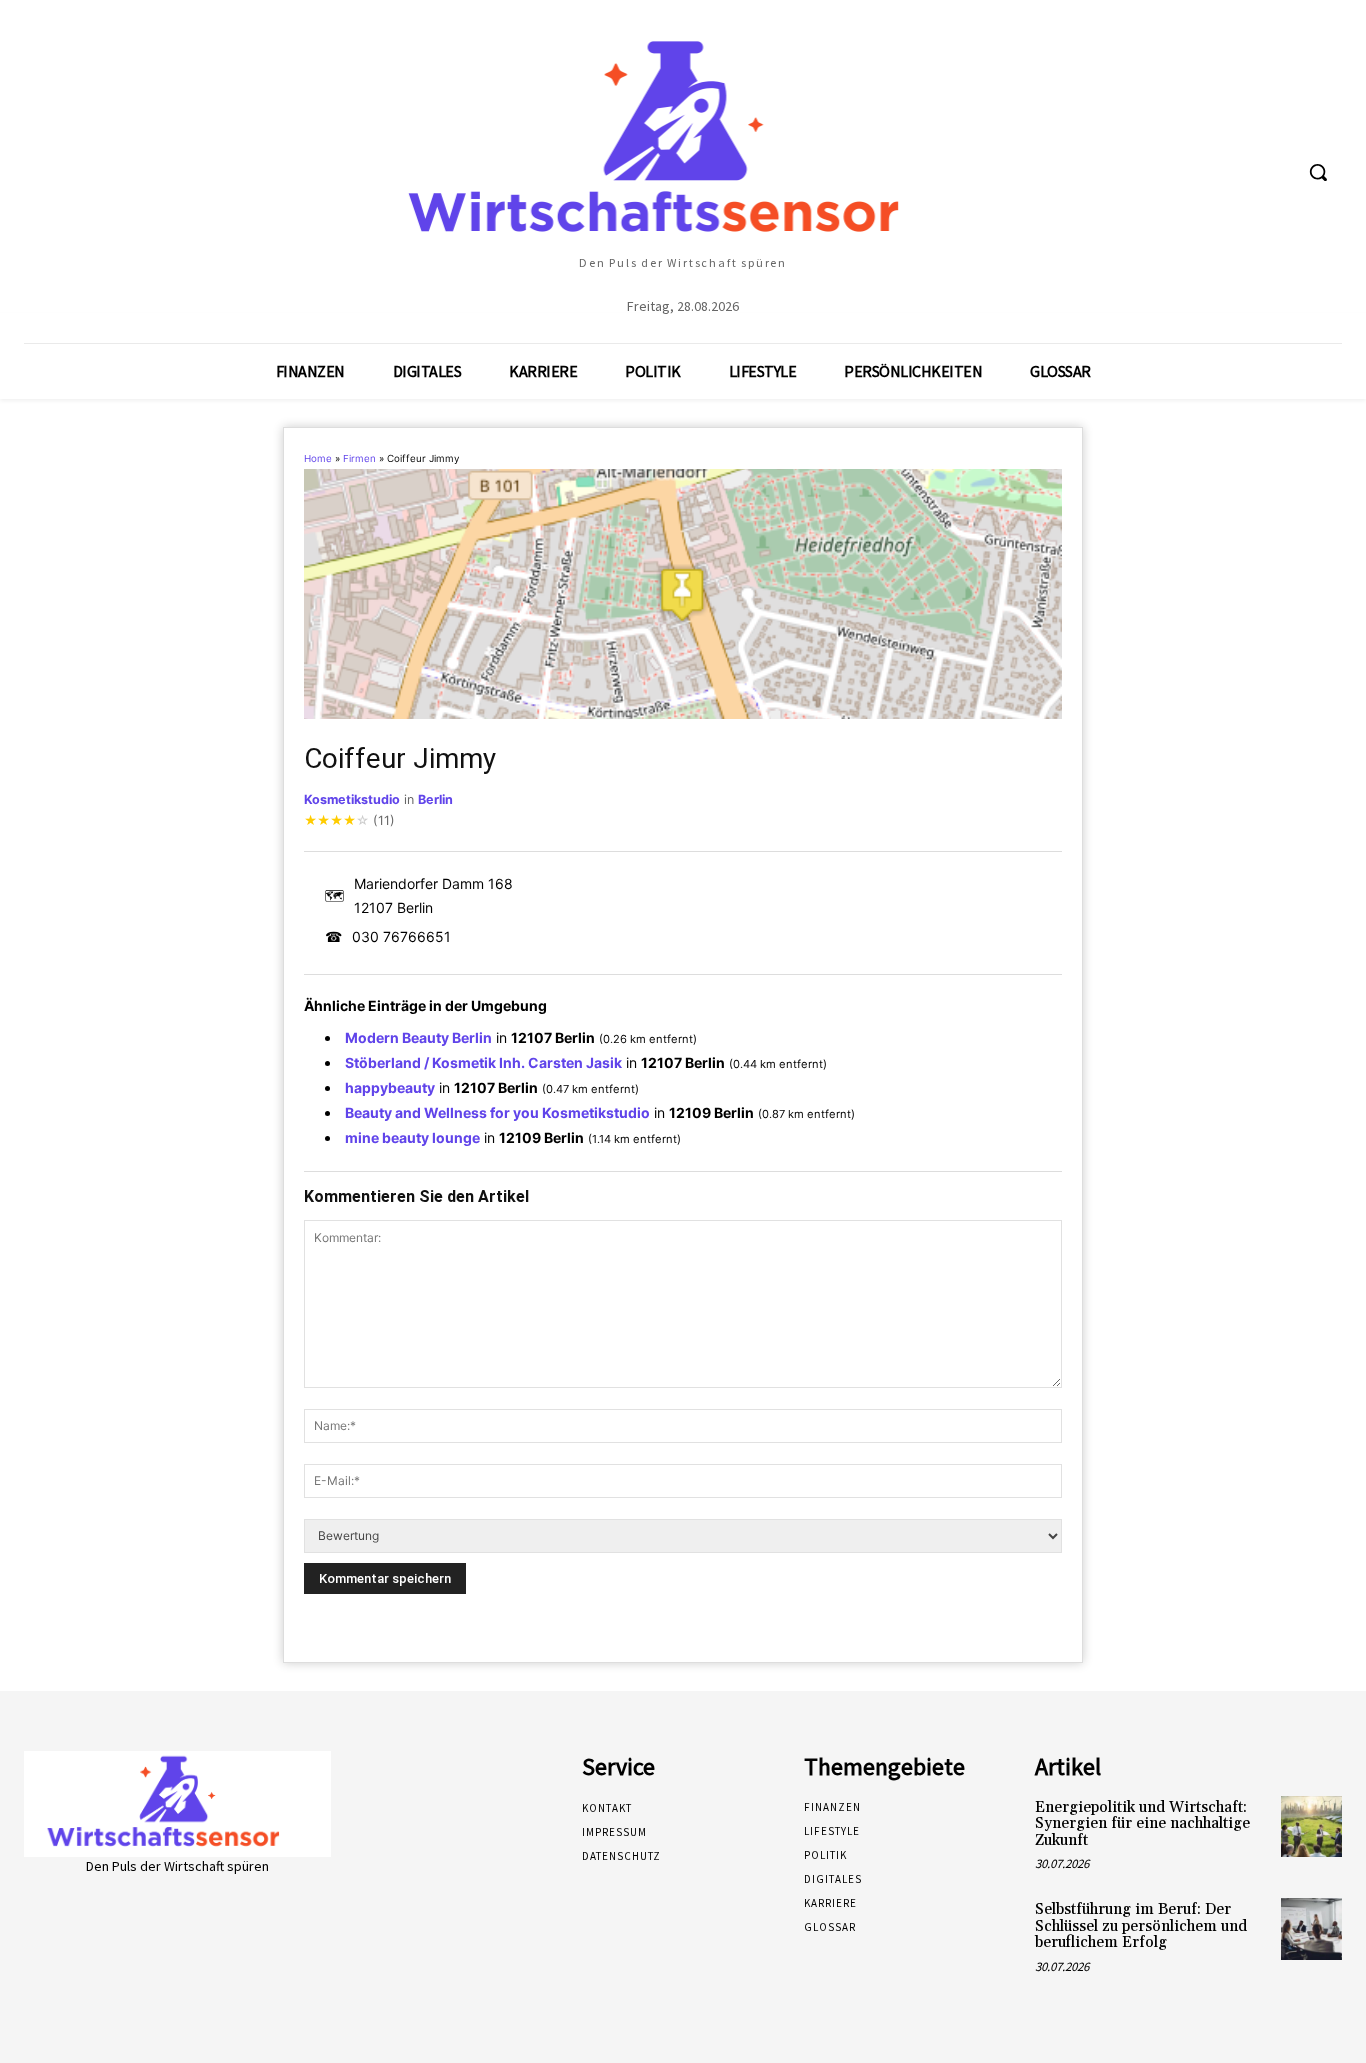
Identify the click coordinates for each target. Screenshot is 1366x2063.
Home (318, 458)
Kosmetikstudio (352, 799)
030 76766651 (401, 936)
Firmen (359, 458)
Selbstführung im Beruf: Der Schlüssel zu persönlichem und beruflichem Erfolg (1141, 1926)
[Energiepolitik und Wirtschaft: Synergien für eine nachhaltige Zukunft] (1311, 1826)
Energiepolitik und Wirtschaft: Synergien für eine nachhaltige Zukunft (1142, 1824)
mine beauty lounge (412, 1137)
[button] (1318, 172)
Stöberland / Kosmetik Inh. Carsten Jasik (483, 1062)
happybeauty (390, 1087)
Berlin (435, 799)
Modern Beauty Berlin (418, 1037)
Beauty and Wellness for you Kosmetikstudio (497, 1112)
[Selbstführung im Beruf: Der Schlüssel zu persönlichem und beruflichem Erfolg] (1311, 1928)
